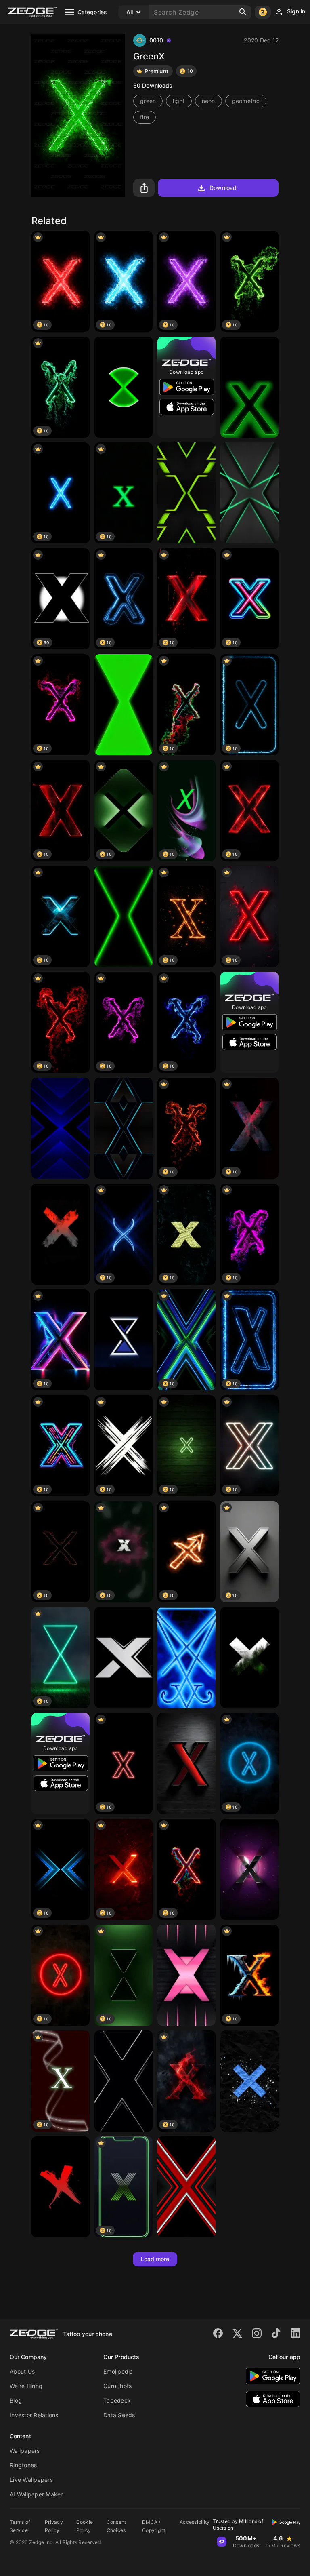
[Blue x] (249, 2081)
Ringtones (23, 2465)
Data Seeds (119, 2415)
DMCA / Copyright (154, 2526)
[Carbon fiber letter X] (186, 1763)
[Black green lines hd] (249, 493)
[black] (124, 2081)
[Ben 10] (124, 387)
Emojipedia (118, 2371)
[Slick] (124, 1128)
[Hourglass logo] (124, 1340)
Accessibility (195, 2522)
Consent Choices (116, 2526)
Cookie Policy (85, 2526)
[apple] (249, 1869)
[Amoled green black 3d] (186, 493)
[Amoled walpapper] (61, 2187)
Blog (16, 2400)
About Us (22, 2371)
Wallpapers (25, 2451)
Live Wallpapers (31, 2480)
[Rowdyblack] (61, 1234)
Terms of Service (20, 2526)
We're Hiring (26, 2386)
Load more (155, 2259)
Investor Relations (34, 2415)
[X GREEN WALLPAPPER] (249, 387)
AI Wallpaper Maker (36, 2494)
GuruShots (117, 2386)
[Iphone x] (249, 1658)
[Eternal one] (186, 1658)
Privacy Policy (54, 2526)
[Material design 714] (186, 2187)
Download (223, 188)
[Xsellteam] (124, 1658)
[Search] (243, 12)
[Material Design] (186, 1975)
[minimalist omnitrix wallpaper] (124, 705)
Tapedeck (117, 2400)
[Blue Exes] (61, 1128)
